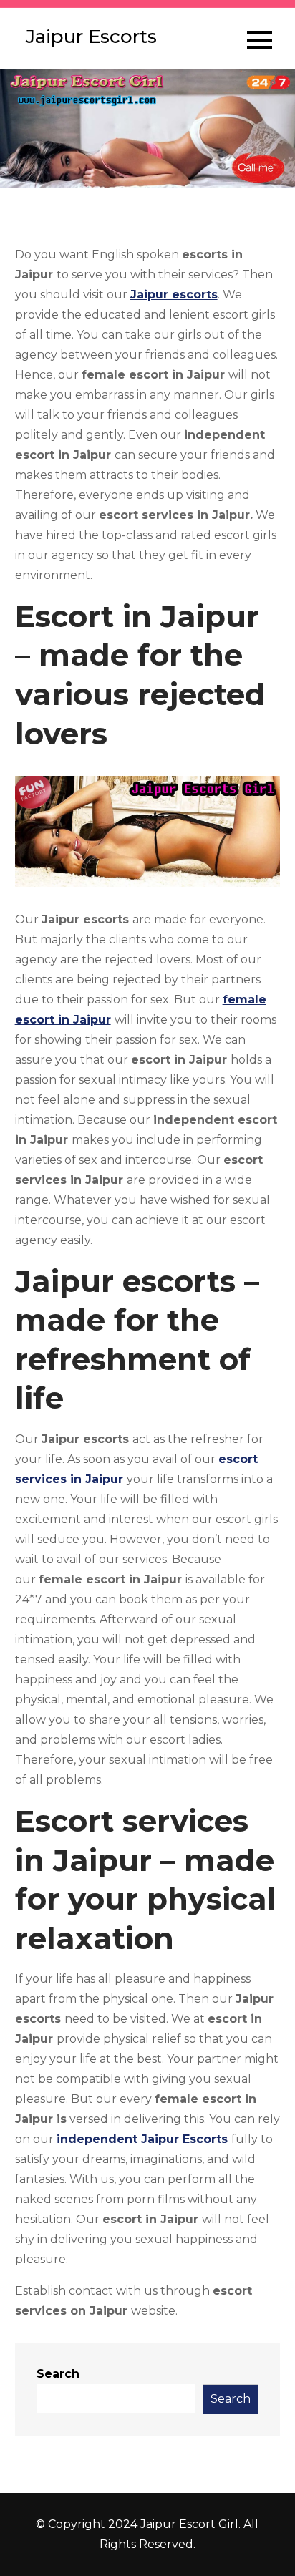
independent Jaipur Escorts (144, 2139)
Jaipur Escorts (91, 37)
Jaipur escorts (174, 295)
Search (58, 2374)
